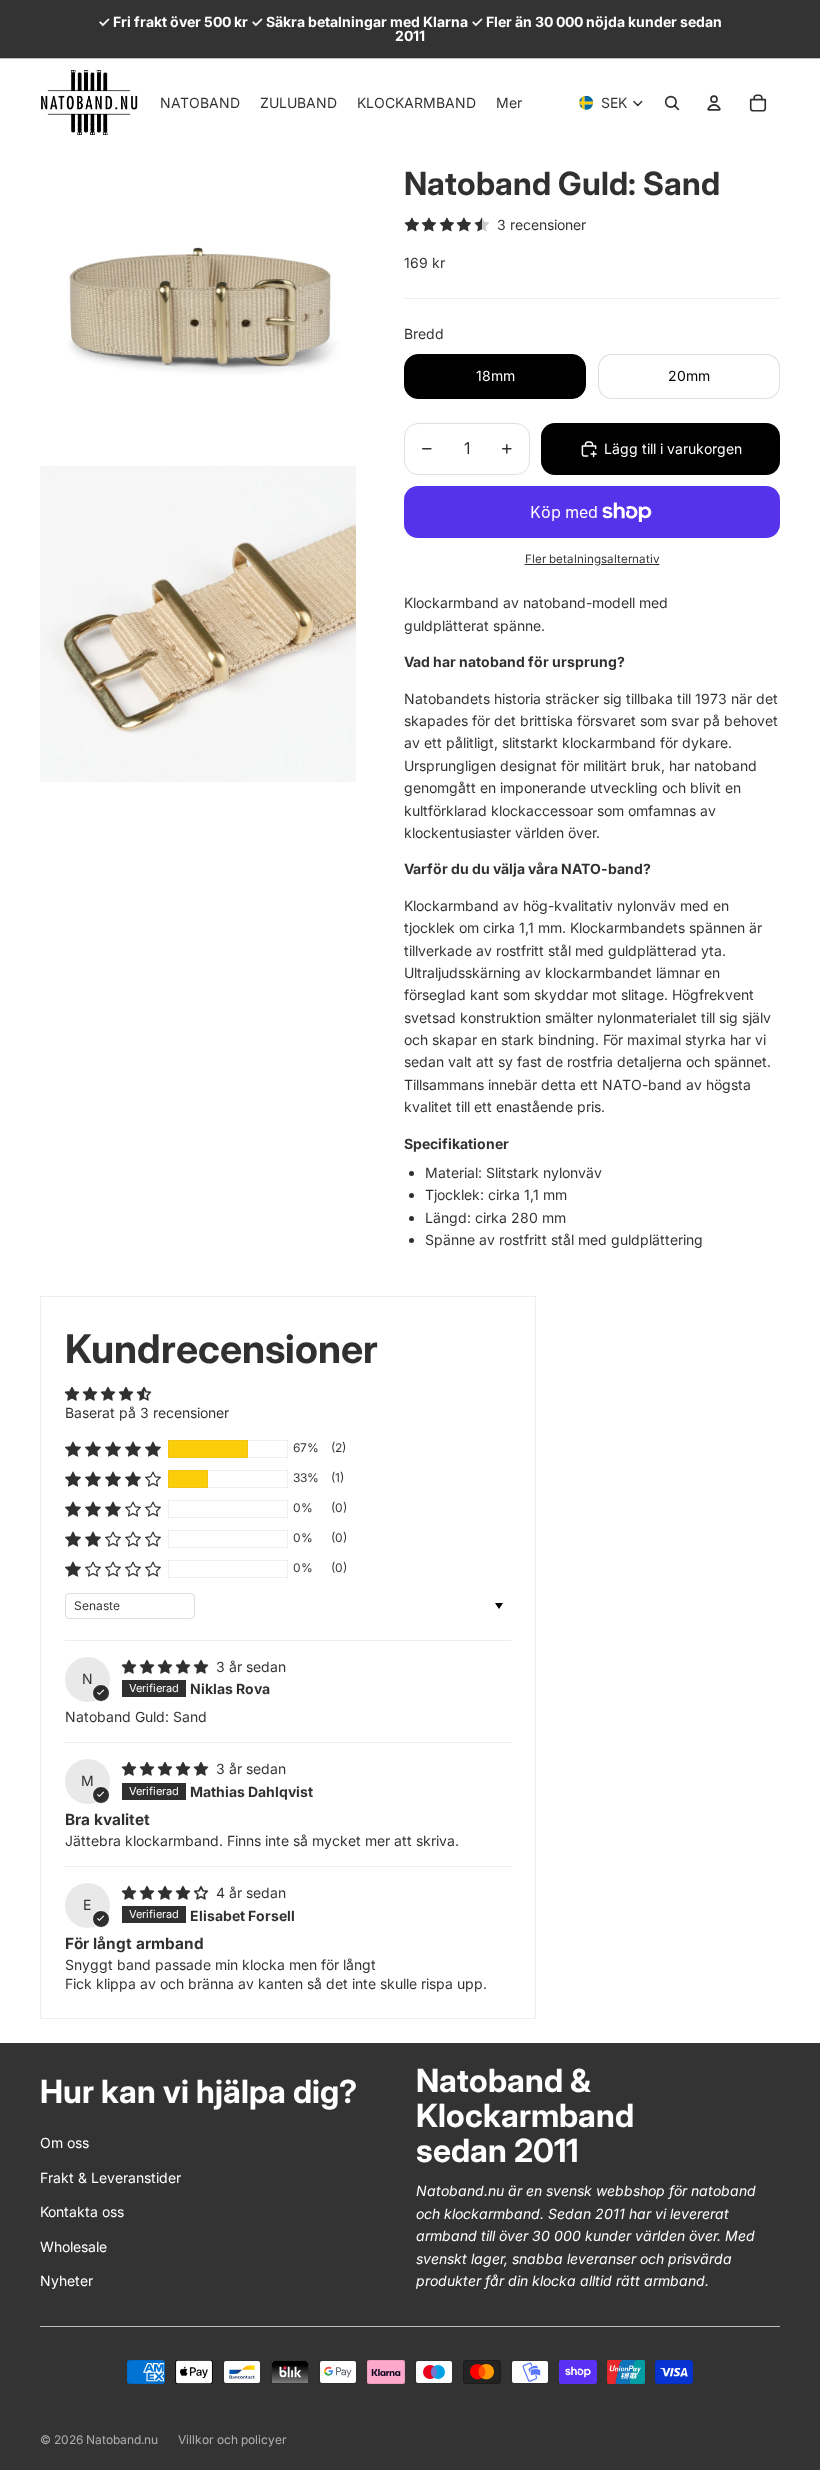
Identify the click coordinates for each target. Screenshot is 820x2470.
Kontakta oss (82, 2211)
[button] (113, 1449)
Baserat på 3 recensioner (147, 1412)
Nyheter (66, 2280)
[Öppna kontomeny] (714, 103)
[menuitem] (509, 103)
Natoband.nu (122, 2439)
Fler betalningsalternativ (592, 559)
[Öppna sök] (672, 103)
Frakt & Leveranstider (110, 2177)
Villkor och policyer (232, 2439)
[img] (167, 1666)
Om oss (64, 2142)
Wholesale (73, 2246)
